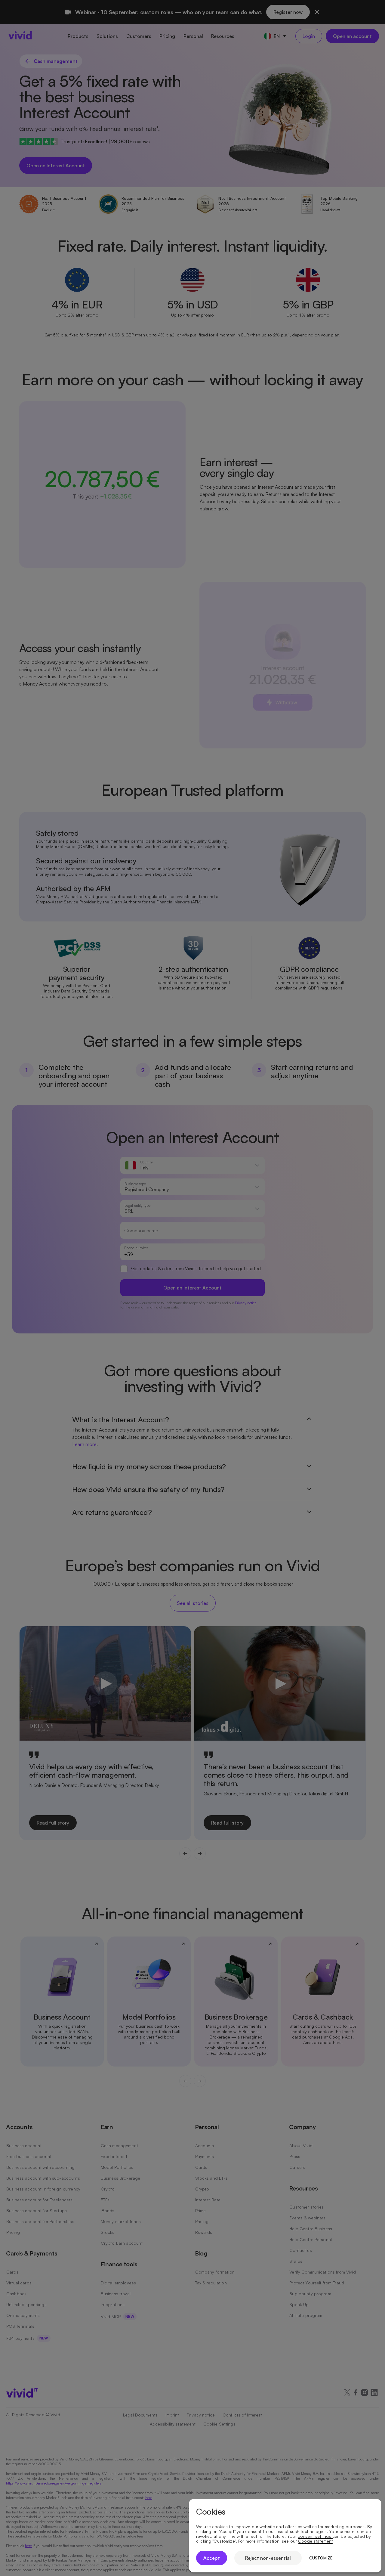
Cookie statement (316, 2541)
